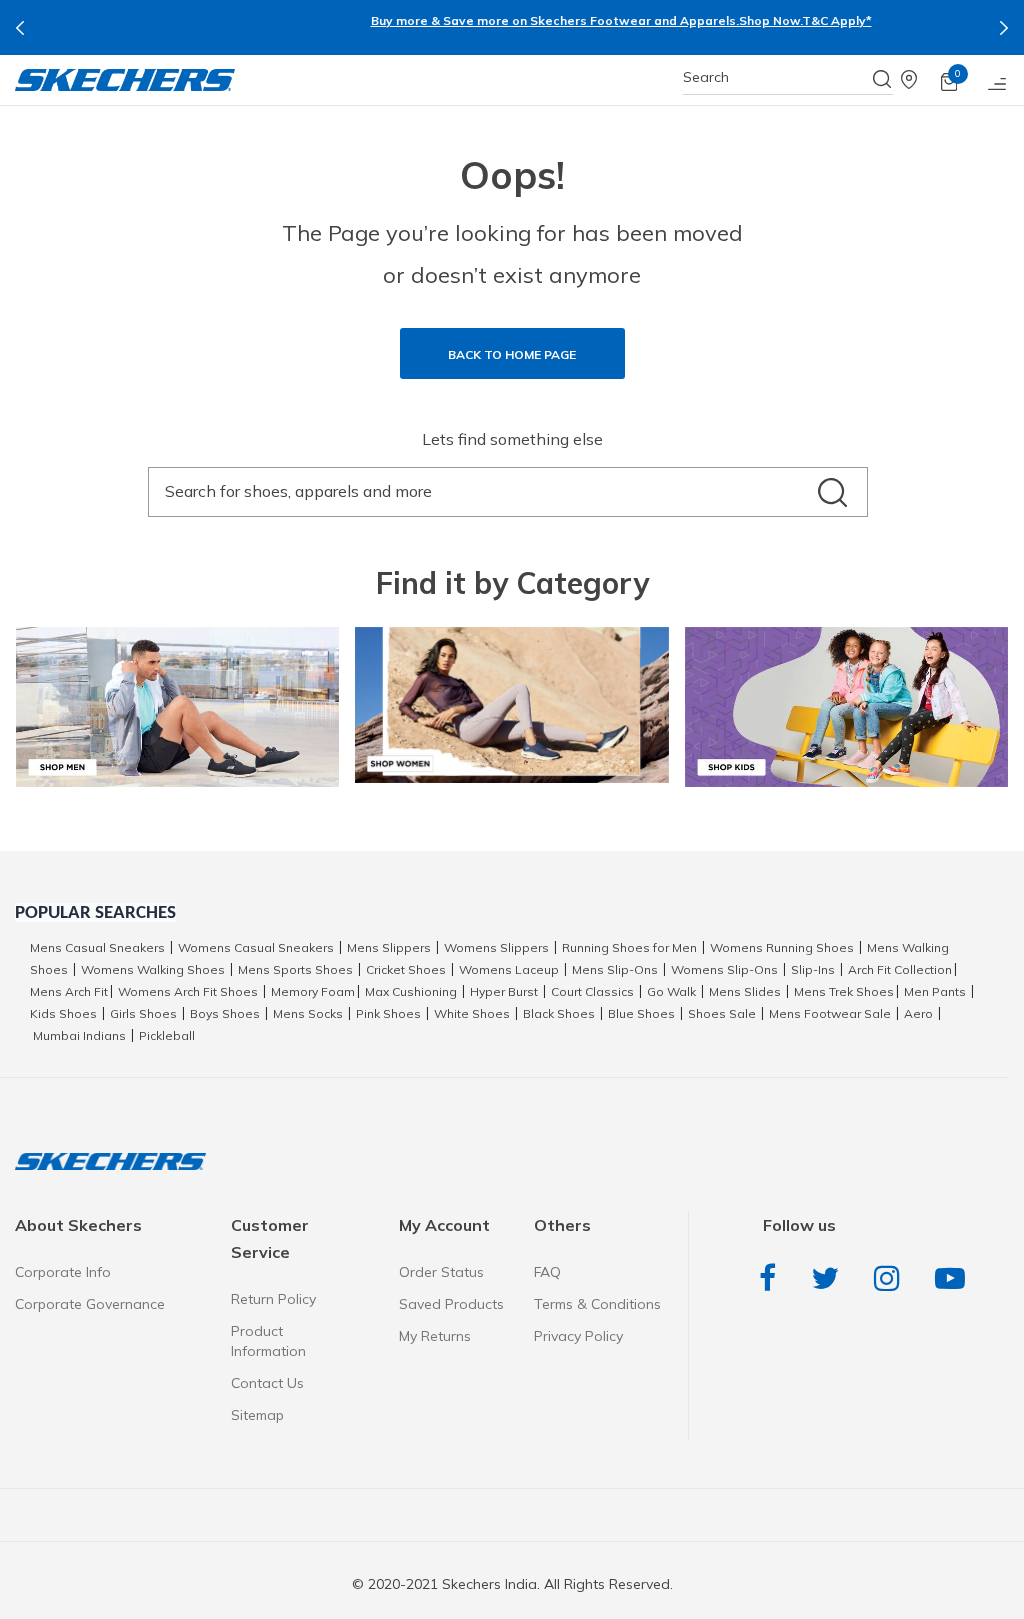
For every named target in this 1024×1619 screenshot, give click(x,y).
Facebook (772, 1278)
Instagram (892, 1278)
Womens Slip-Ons (724, 969)
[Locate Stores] (921, 80)
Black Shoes (559, 1013)
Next (1004, 28)
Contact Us (267, 1383)
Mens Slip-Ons (615, 969)
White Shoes (472, 1013)
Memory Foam (313, 991)
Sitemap (257, 1415)
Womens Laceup (509, 969)
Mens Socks (308, 1013)
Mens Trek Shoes (844, 991)
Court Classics (592, 991)
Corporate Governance (90, 1304)
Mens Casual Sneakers (97, 947)
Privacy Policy (578, 1336)
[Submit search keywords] (883, 79)
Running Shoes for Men (629, 947)
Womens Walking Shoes (153, 969)
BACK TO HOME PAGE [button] (512, 354)
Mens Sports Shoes (295, 969)
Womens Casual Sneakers (256, 947)
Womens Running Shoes (782, 947)
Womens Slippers (496, 947)
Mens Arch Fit (69, 991)
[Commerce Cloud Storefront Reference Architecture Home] (125, 80)
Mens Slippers (389, 947)
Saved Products (451, 1304)
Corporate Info (63, 1272)
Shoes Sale (722, 1013)
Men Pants (935, 991)
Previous (20, 28)
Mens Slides (745, 991)
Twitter (830, 1278)
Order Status (441, 1272)
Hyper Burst (504, 991)
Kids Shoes (63, 1013)
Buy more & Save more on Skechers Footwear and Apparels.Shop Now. (477, 20)
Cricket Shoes (406, 969)
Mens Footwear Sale (830, 1013)
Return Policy (273, 1299)
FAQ (547, 1272)
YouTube (955, 1278)
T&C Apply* (728, 20)
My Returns (435, 1336)
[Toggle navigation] (998, 80)
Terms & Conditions (597, 1304)
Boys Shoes (225, 1013)
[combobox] (788, 77)
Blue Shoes (641, 1013)
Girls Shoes (143, 1013)
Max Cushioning (411, 991)
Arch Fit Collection (900, 969)
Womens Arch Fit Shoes (188, 991)
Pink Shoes (388, 1013)
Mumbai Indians (79, 1035)
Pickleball (167, 1035)
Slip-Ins (813, 969)
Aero (918, 1013)
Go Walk (671, 991)
